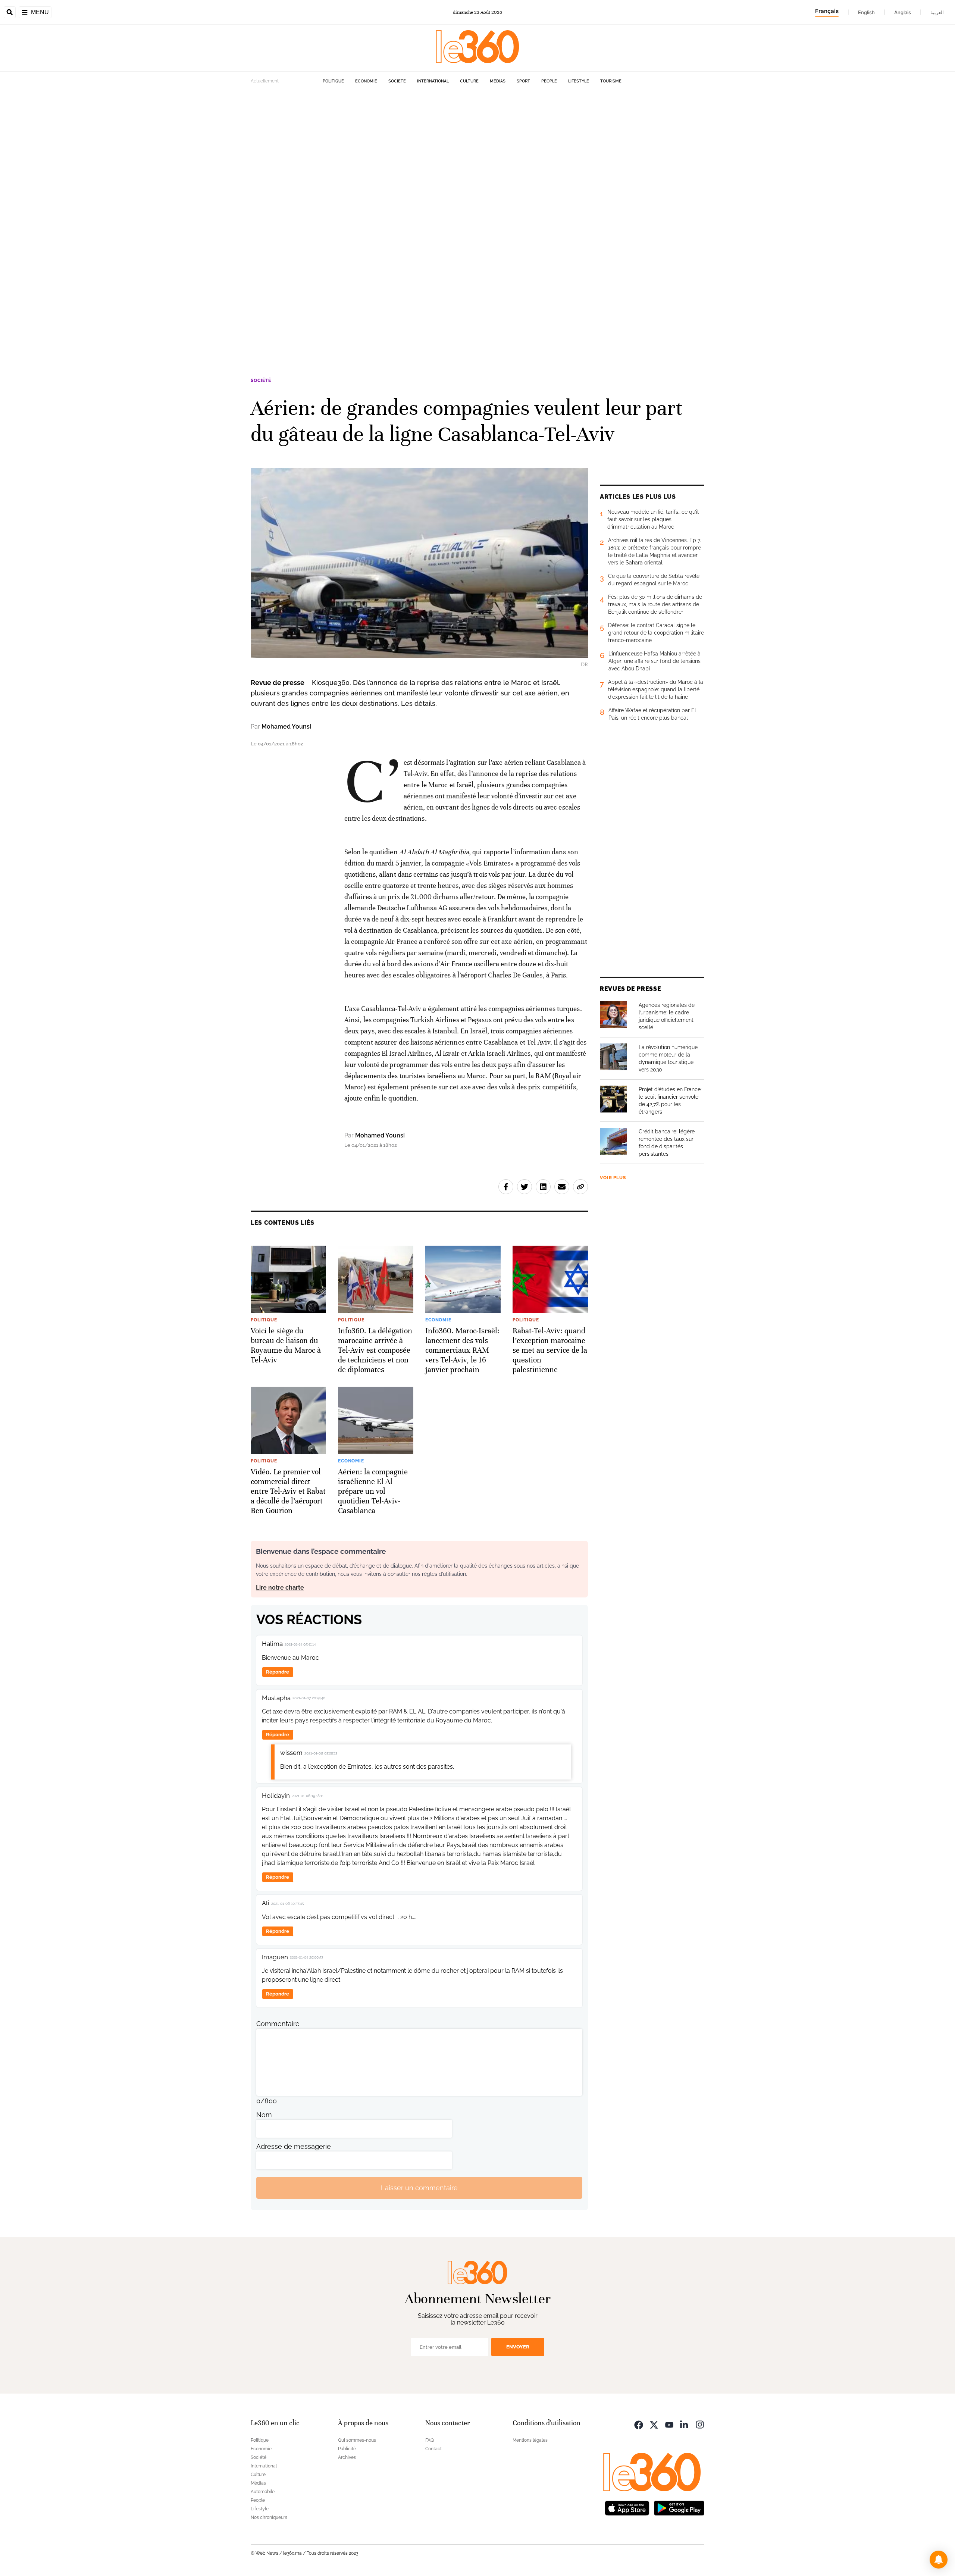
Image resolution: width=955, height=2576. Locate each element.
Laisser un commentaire (419, 2188)
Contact (433, 2449)
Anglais (903, 12)
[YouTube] (669, 2424)
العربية (937, 12)
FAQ (430, 2440)
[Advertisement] (224, 202)
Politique (333, 81)
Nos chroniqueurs (269, 2517)
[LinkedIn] (685, 2424)
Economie (366, 81)
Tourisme (611, 81)
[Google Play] (679, 2507)
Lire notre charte (280, 1588)
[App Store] (627, 2507)
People (549, 81)
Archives (347, 2457)
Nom (264, 2115)
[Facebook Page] (639, 2424)
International (433, 81)
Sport (523, 81)
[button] (939, 2560)
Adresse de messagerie (294, 2146)
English (866, 12)
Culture (469, 81)
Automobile (263, 2492)
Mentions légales (530, 2440)
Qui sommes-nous (357, 2440)
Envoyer (518, 2347)
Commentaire (278, 2024)
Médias (498, 81)
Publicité (347, 2449)
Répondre (278, 1672)
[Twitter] (654, 2424)
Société (397, 81)
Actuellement (265, 81)
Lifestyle (579, 81)
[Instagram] (700, 2424)
